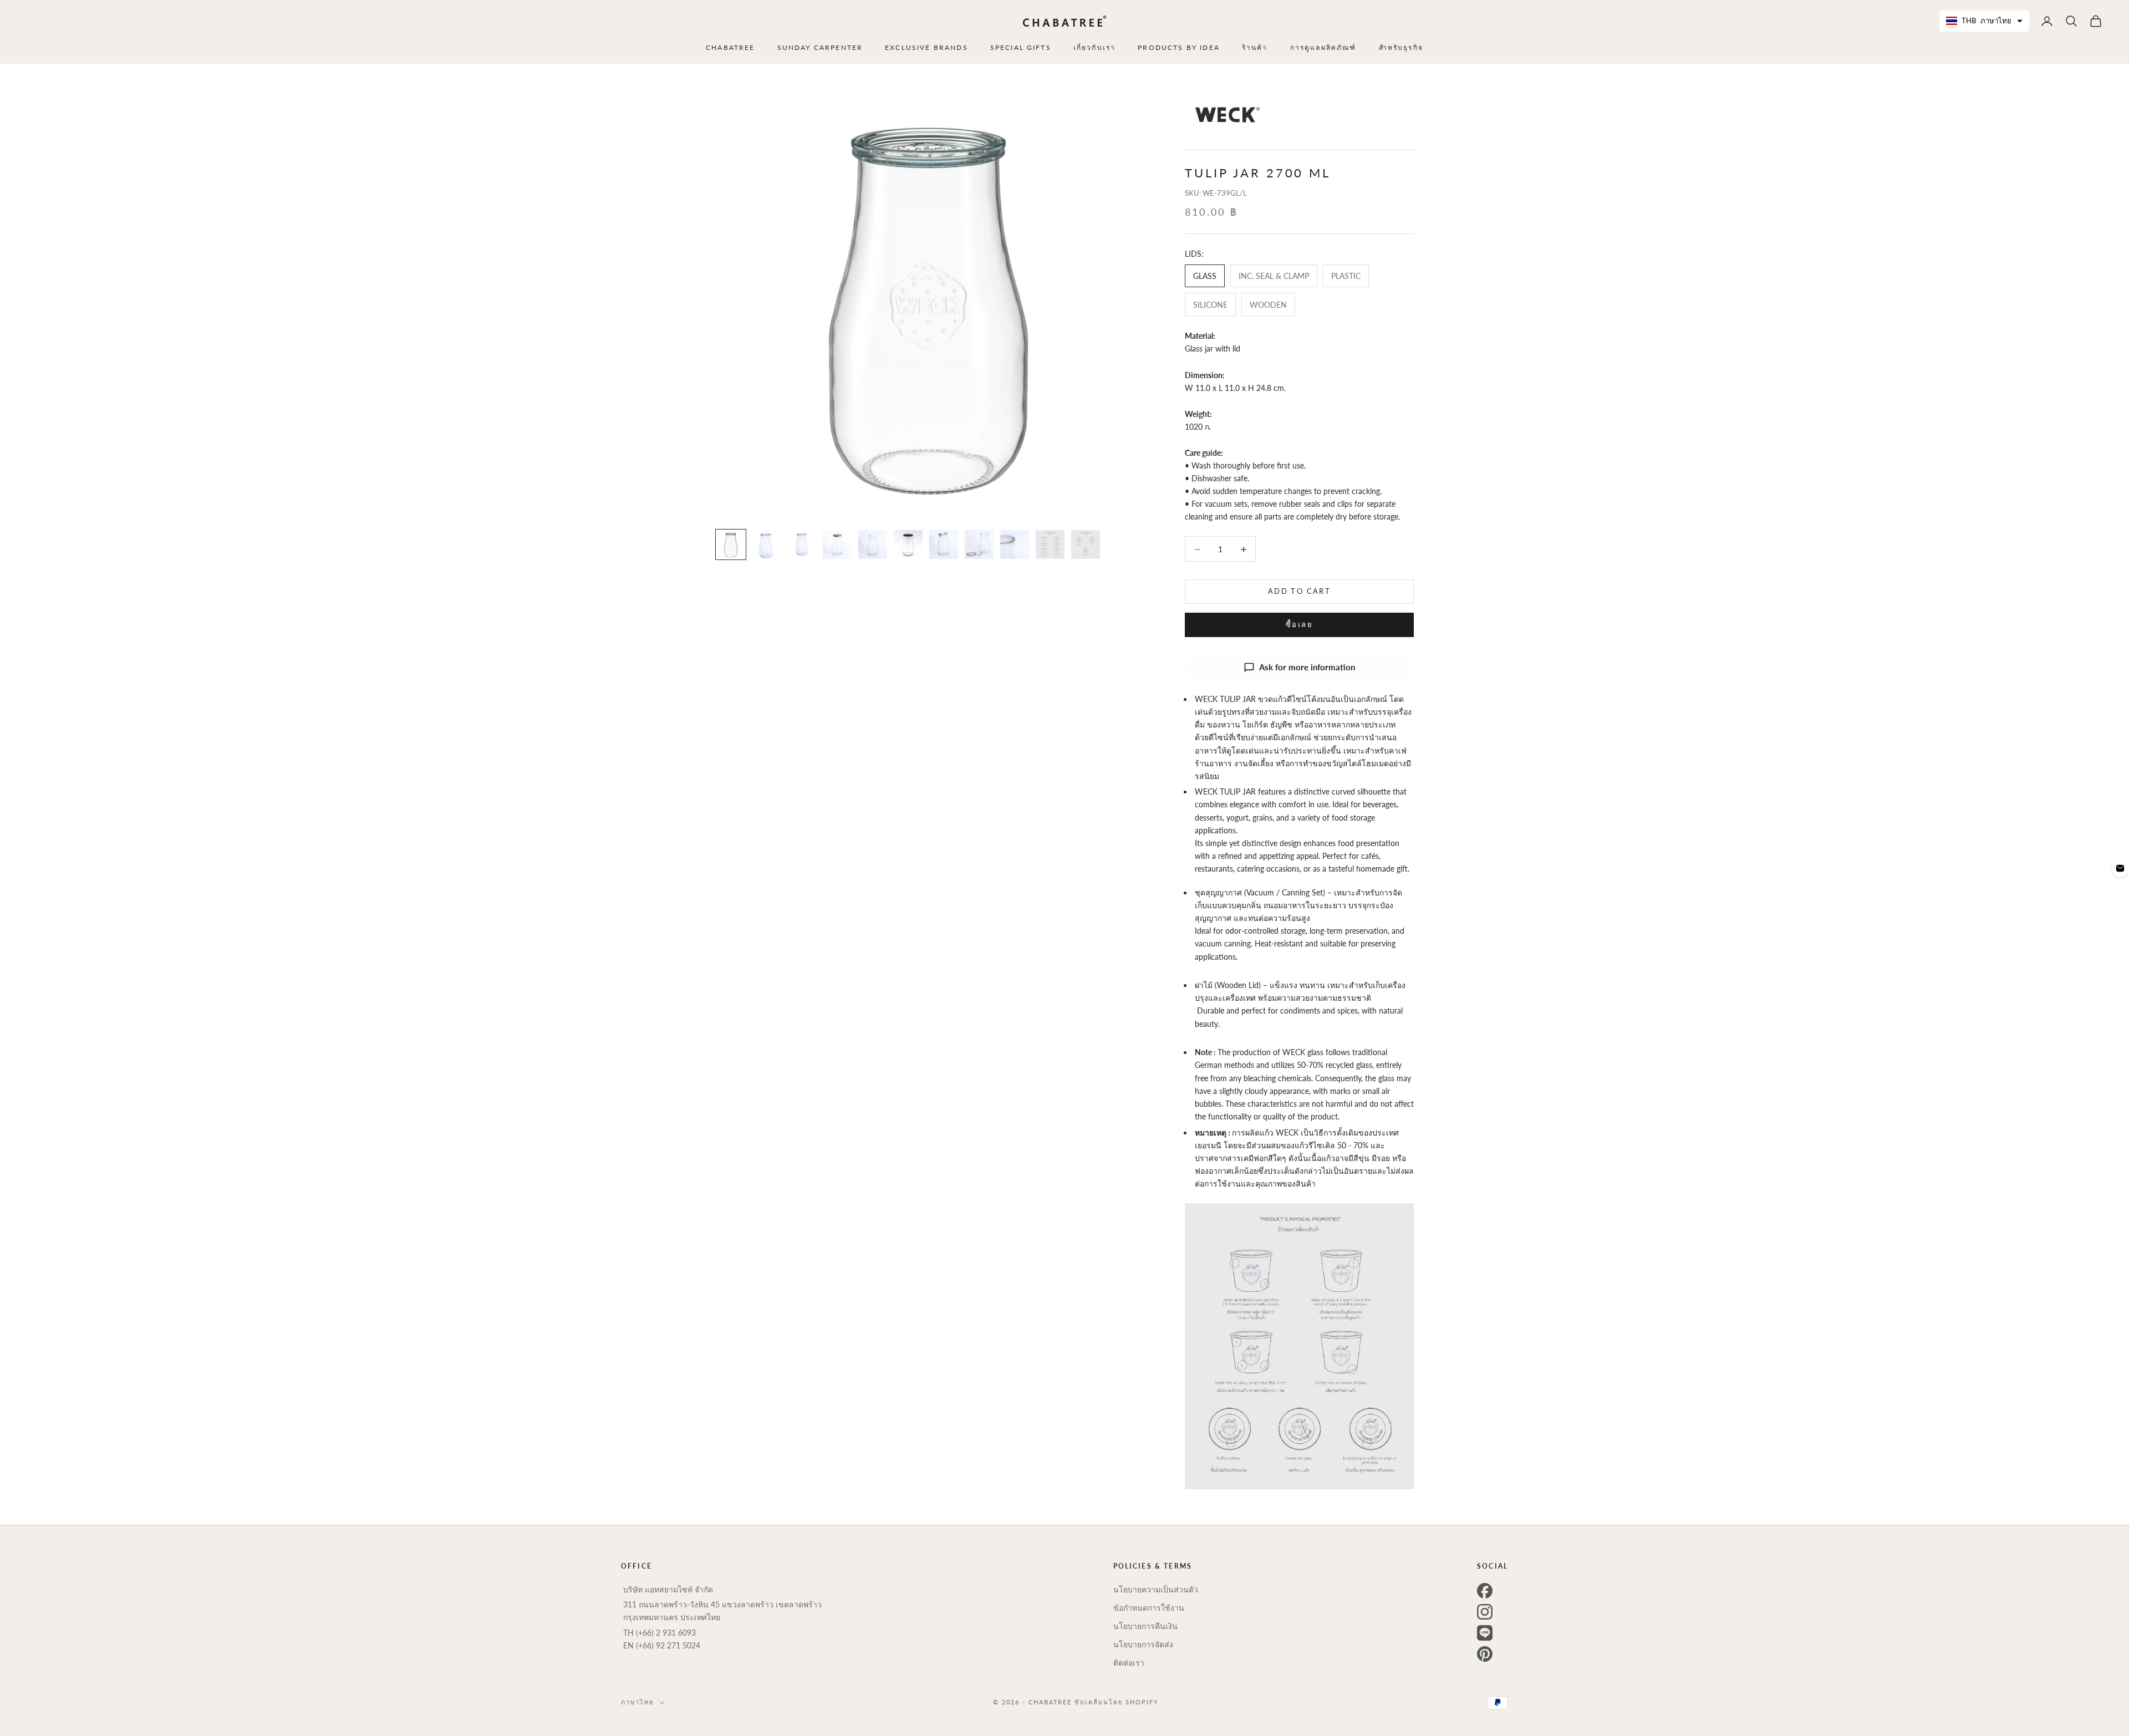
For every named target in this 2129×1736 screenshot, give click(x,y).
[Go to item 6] (908, 544)
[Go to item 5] (873, 544)
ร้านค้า (1255, 47)
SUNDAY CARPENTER (820, 47)
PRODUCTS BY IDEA (1179, 47)
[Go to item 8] (979, 544)
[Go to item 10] (1050, 544)
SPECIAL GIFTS (1021, 47)
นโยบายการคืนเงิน (1145, 1626)
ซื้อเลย (1299, 625)
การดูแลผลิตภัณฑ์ (1323, 47)
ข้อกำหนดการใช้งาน (1149, 1608)
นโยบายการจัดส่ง (1143, 1644)
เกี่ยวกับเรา (1094, 47)
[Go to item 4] (837, 544)
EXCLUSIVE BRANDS (926, 47)
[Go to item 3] (802, 544)
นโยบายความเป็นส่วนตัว (1156, 1589)
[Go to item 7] (944, 544)
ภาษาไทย (637, 1702)
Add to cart (1299, 592)
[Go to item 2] (766, 544)
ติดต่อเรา (1129, 1663)
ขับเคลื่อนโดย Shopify (1117, 1702)
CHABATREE (730, 47)
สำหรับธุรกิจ (1401, 47)
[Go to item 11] (1086, 544)
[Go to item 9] (1015, 544)
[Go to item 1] (731, 544)
